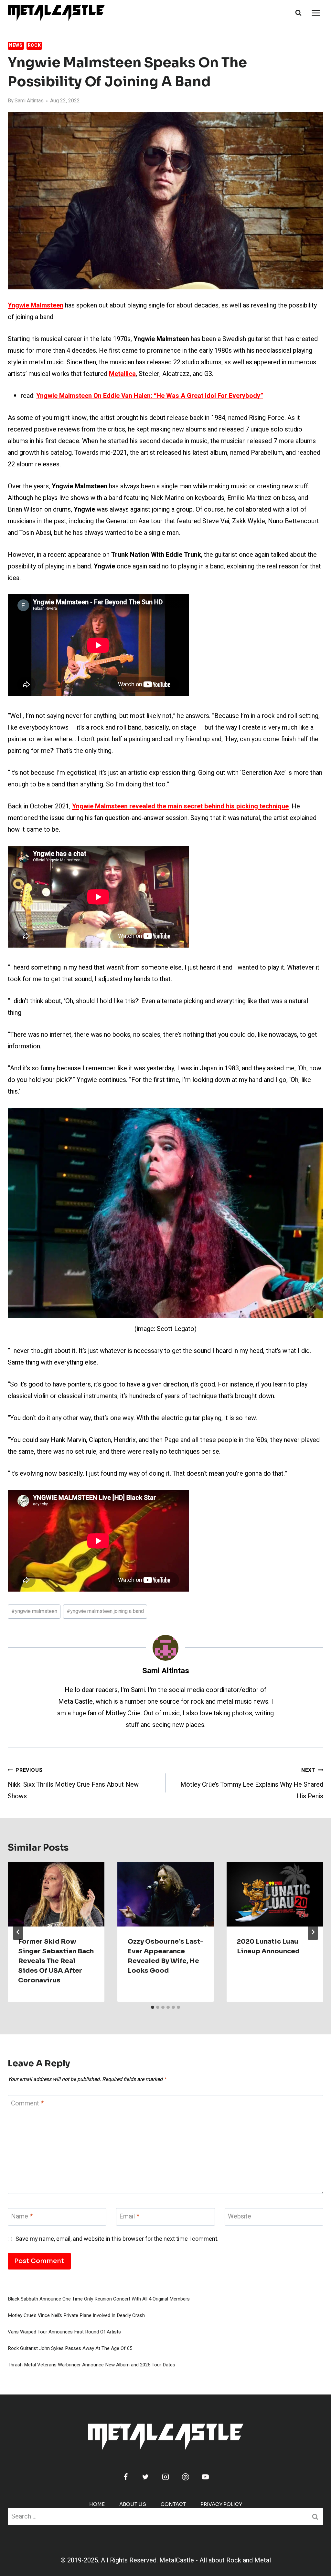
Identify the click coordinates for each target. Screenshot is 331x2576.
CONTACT (173, 2504)
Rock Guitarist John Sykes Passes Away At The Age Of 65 (70, 2348)
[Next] (313, 1932)
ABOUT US (133, 2504)
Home (97, 2504)
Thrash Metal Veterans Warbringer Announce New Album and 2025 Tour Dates (91, 2365)
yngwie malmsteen (34, 1611)
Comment (27, 2104)
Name (22, 2217)
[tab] (153, 2007)
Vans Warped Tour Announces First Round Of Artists (64, 2332)
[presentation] (56, 1894)
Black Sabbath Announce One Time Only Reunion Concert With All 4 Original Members (99, 2299)
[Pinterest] (186, 2477)
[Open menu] (316, 13)
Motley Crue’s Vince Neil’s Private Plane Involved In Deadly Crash (76, 2315)
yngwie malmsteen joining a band (105, 1611)
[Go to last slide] (18, 1932)
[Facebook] (126, 2477)
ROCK (34, 45)
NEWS (16, 45)
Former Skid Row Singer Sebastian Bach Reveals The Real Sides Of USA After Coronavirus (56, 1961)
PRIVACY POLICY (221, 2504)
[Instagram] (165, 2477)
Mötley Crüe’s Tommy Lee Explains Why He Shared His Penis (252, 1784)
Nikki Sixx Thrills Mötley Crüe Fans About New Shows (73, 1784)
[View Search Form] (298, 13)
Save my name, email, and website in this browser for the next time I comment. (117, 2239)
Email (129, 2217)
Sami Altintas (29, 101)
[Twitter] (145, 2477)
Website (240, 2217)
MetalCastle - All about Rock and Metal (215, 2560)
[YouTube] (205, 2477)
